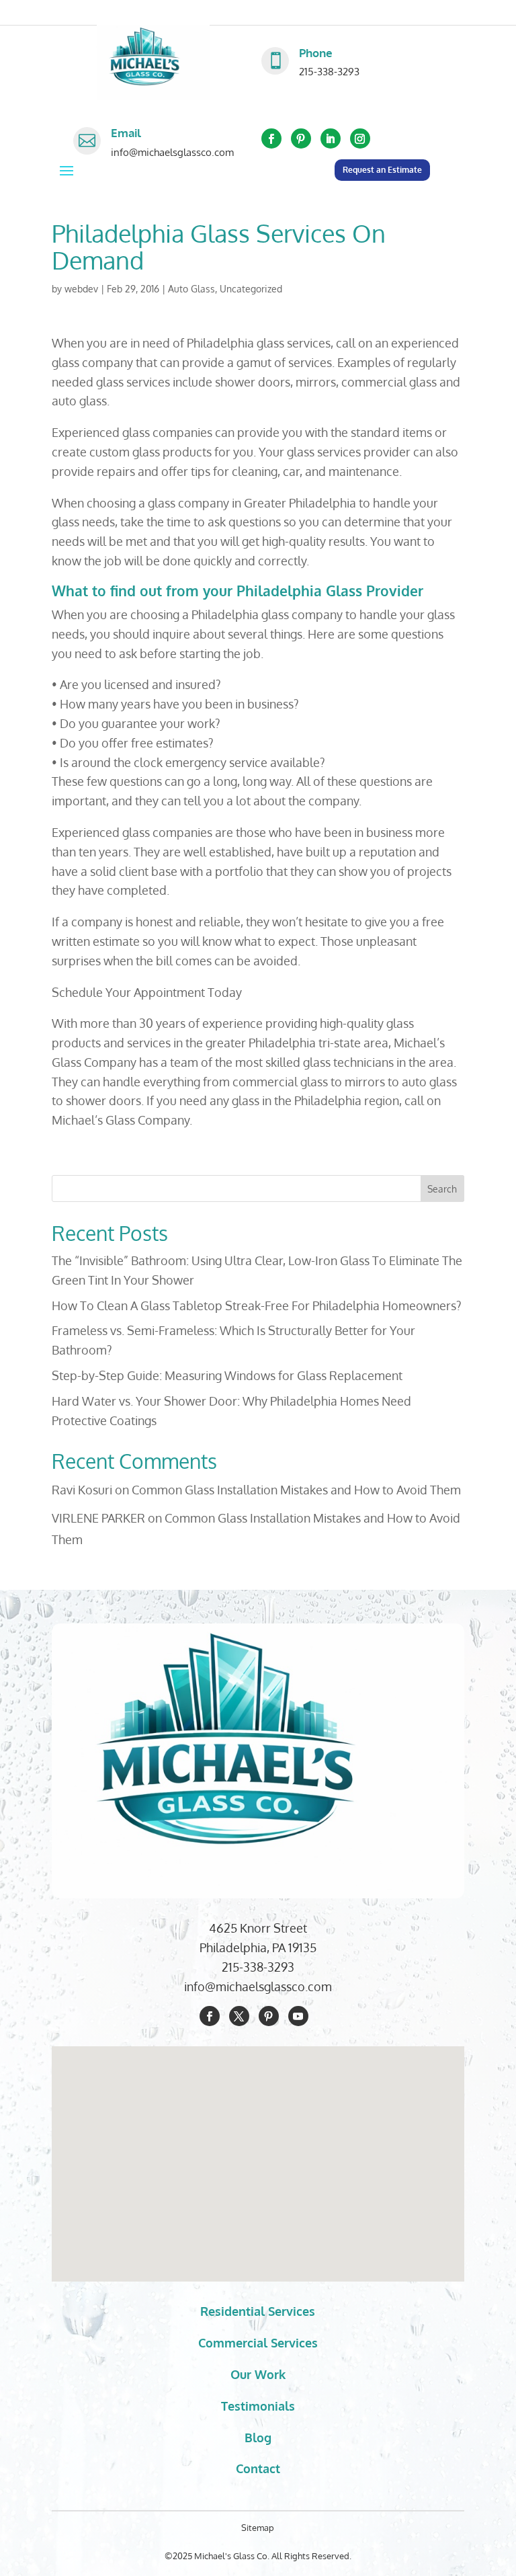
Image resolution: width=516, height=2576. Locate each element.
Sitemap (258, 2528)
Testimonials (258, 2406)
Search (442, 1189)
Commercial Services (258, 2343)
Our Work (258, 2374)
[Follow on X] (239, 2016)
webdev (81, 289)
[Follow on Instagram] (360, 138)
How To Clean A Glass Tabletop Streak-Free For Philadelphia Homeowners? (257, 1305)
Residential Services (258, 2311)
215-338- (245, 1967)
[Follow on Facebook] (271, 138)
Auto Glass (191, 289)
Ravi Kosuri (82, 1490)
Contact (258, 2468)
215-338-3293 (329, 72)
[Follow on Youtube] (298, 2016)
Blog (258, 2438)
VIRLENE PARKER (98, 1518)
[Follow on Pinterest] (301, 138)
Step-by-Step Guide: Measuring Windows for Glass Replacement (227, 1375)
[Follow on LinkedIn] (331, 138)
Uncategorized (251, 289)
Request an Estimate (382, 170)
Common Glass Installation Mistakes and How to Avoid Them (296, 1490)
